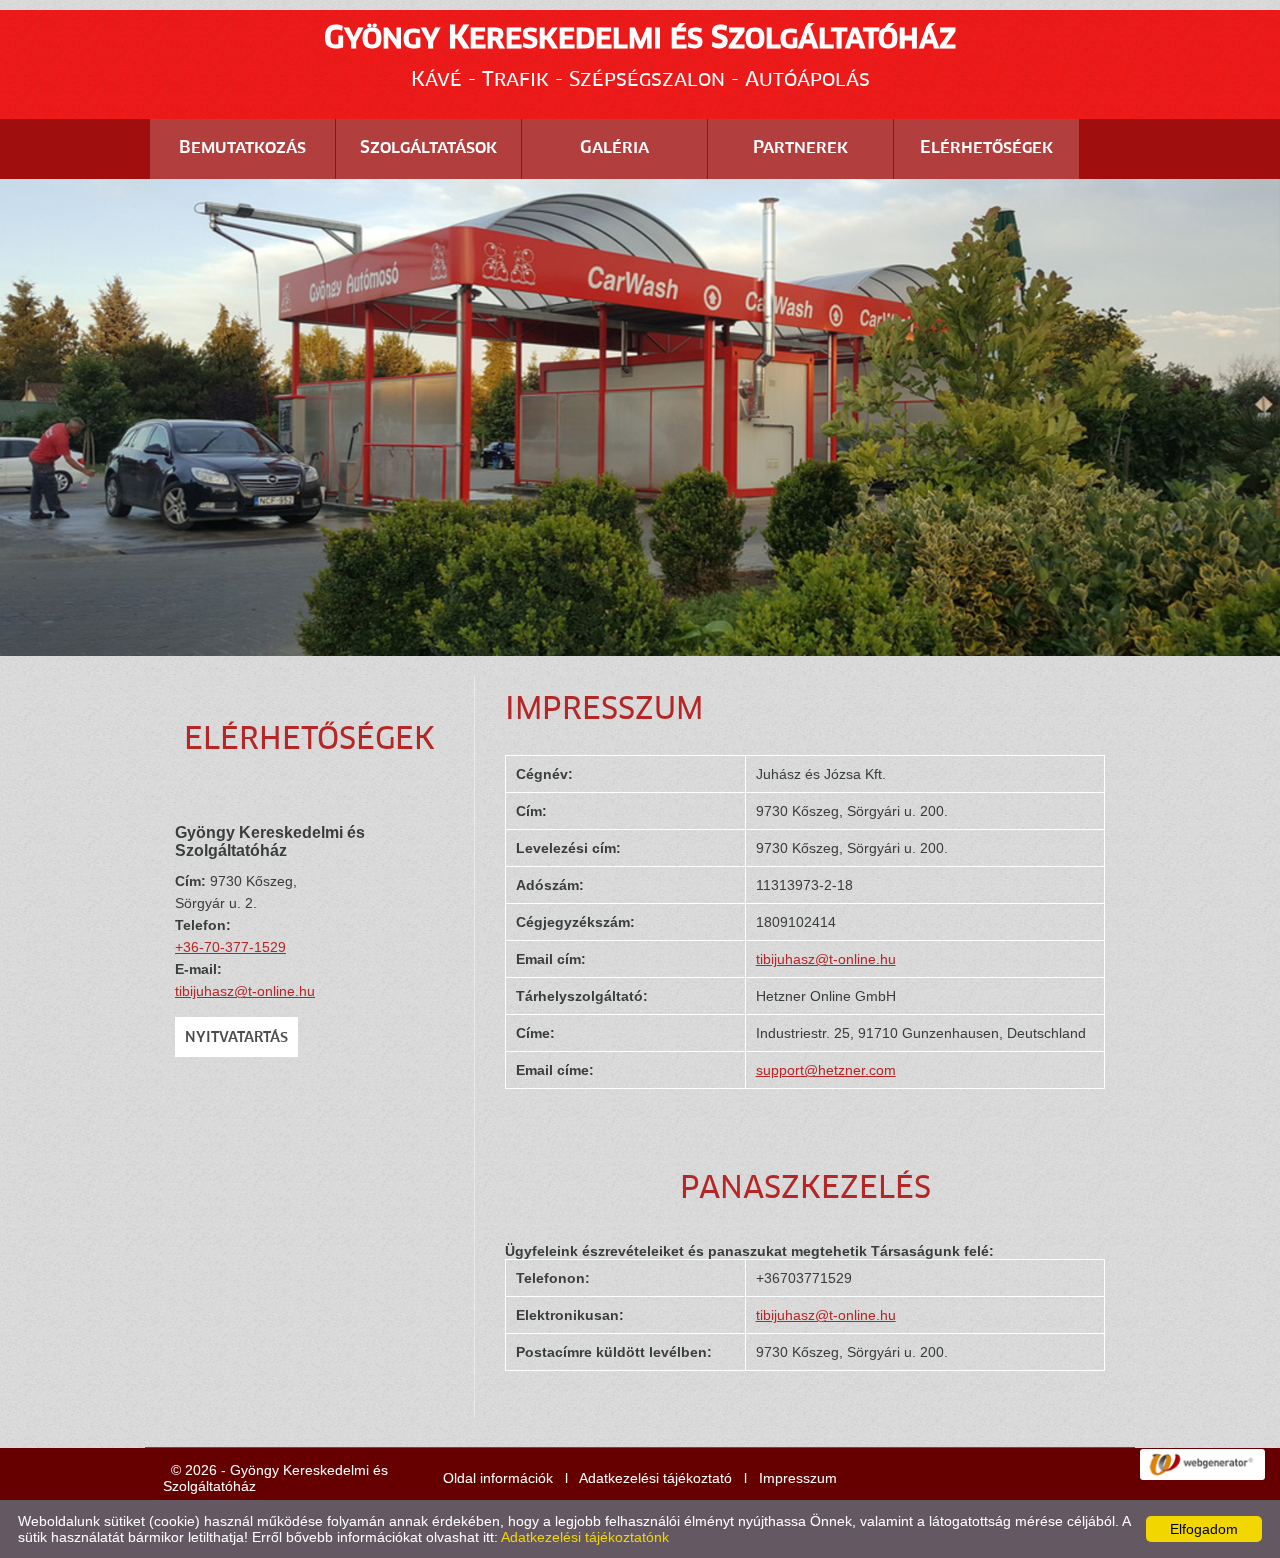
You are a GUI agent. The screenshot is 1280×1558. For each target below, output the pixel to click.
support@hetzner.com (826, 1070)
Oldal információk (498, 1478)
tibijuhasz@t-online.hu (245, 991)
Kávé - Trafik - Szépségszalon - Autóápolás (640, 57)
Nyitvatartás (236, 1038)
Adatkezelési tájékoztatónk (585, 1537)
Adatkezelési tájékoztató (655, 1478)
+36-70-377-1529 (230, 947)
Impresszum (798, 1478)
